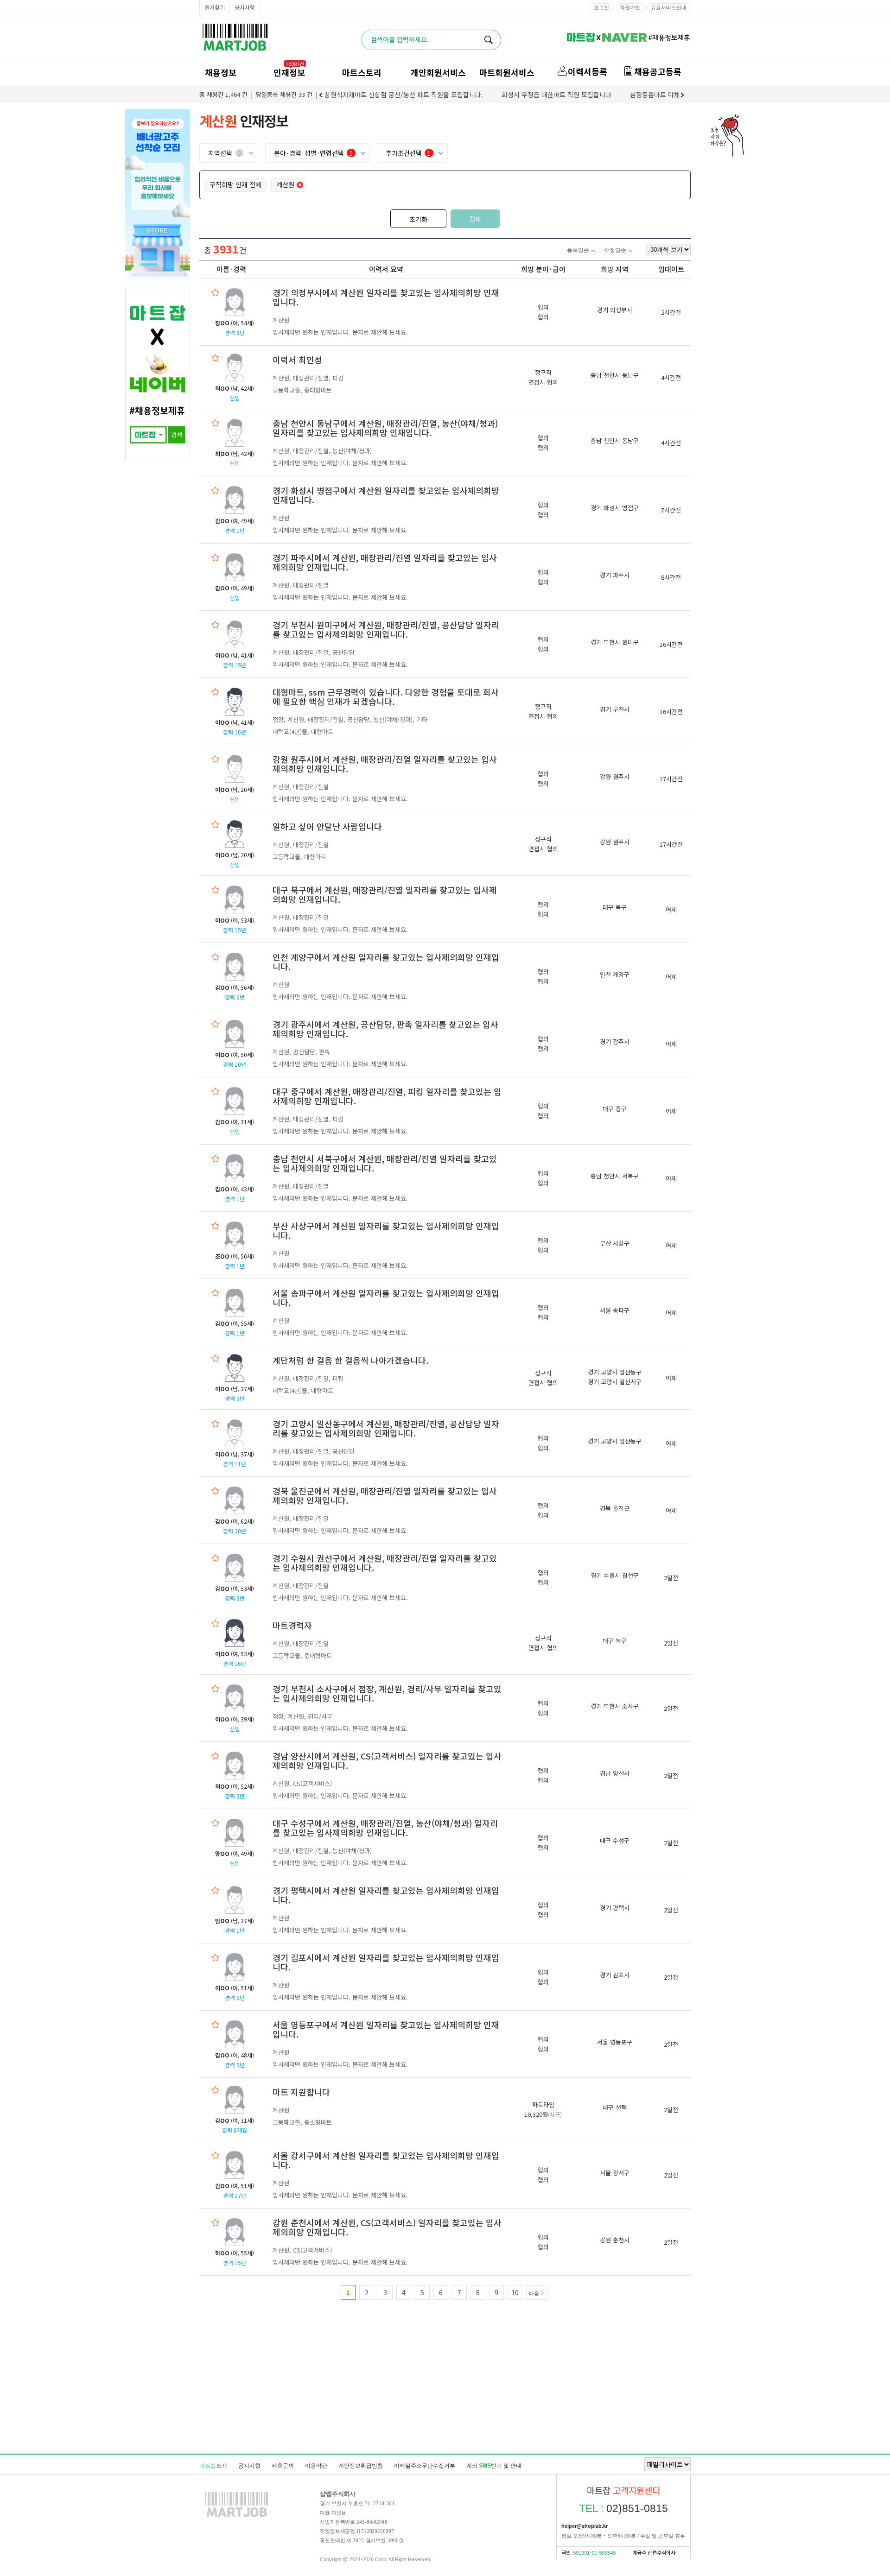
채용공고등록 (658, 71)
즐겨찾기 (215, 7)
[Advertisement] (445, 2404)
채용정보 (221, 72)
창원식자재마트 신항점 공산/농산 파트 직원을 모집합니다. (404, 95)
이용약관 (316, 2466)
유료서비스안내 (669, 7)
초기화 (418, 219)
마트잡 (235, 37)
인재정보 (289, 72)
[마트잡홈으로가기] (236, 2517)
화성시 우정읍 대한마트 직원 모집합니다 (556, 95)
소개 (213, 2466)
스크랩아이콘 (215, 292)
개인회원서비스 (438, 72)
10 (515, 2292)
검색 (475, 219)
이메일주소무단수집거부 (425, 2466)
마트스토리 (362, 72)
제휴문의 (283, 2466)
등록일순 (578, 250)
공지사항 (245, 7)
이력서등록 (588, 71)
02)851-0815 (623, 2508)
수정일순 (615, 250)
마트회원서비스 (507, 72)
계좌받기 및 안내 (494, 2466)
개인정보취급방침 (361, 2466)
